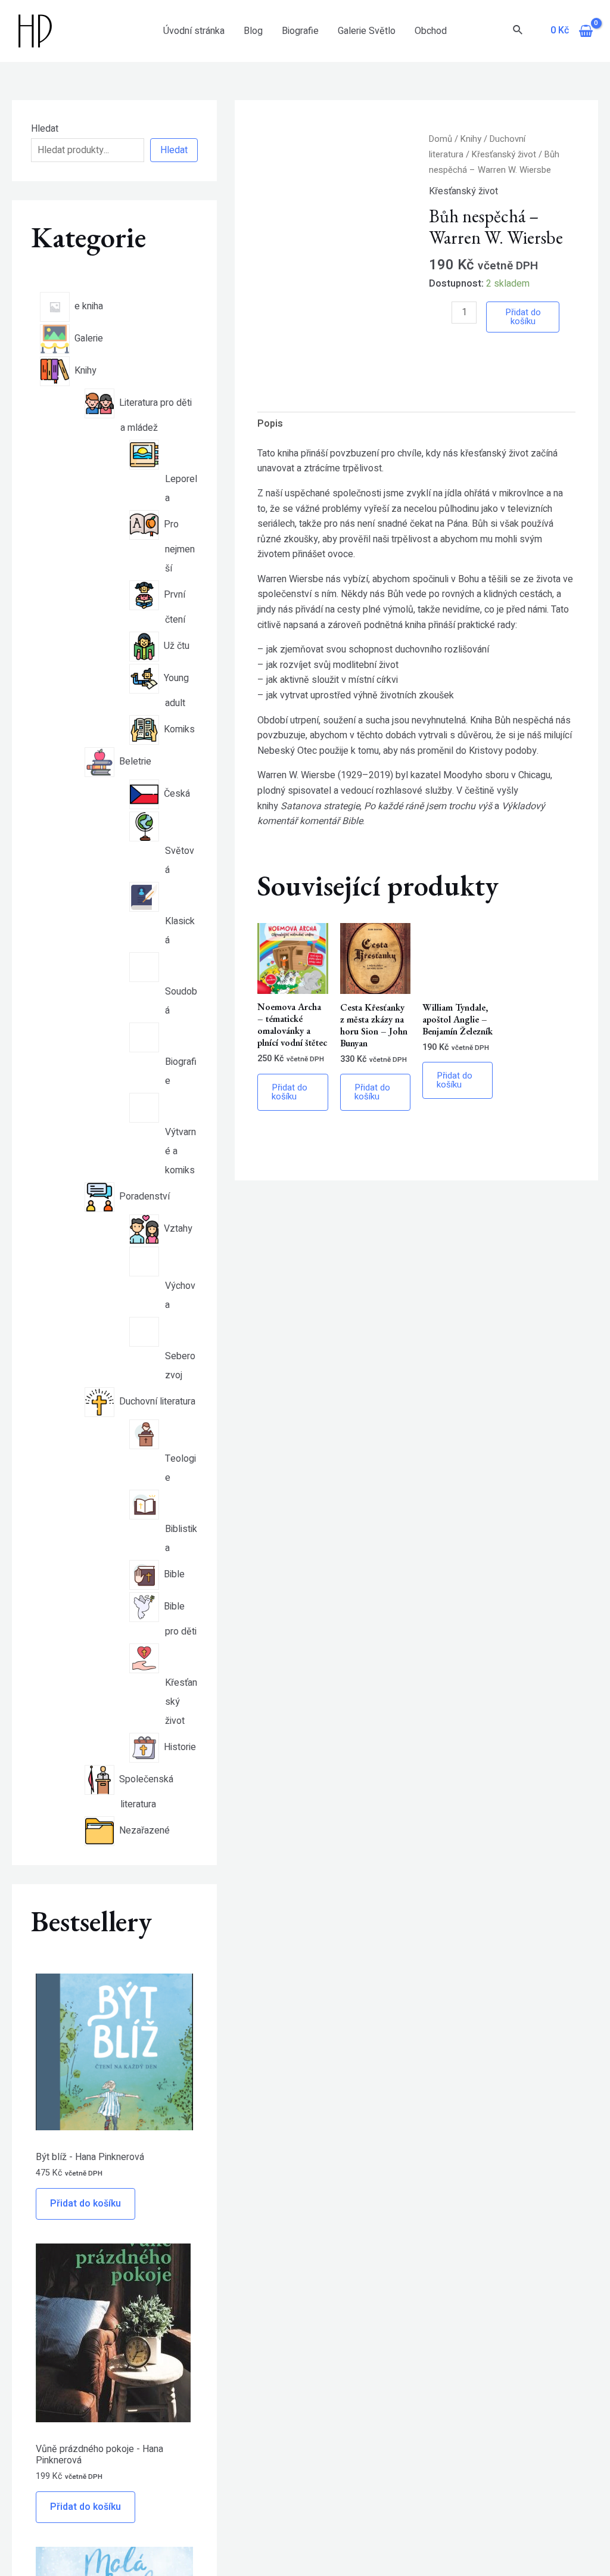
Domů (441, 139)
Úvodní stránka (194, 31)
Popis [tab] (270, 424)
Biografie (300, 31)
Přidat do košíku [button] (290, 1092)
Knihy (471, 139)
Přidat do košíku (85, 2204)
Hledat (45, 129)
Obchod (431, 31)
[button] (396, 152)
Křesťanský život (504, 155)
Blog (253, 31)
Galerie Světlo (367, 31)
